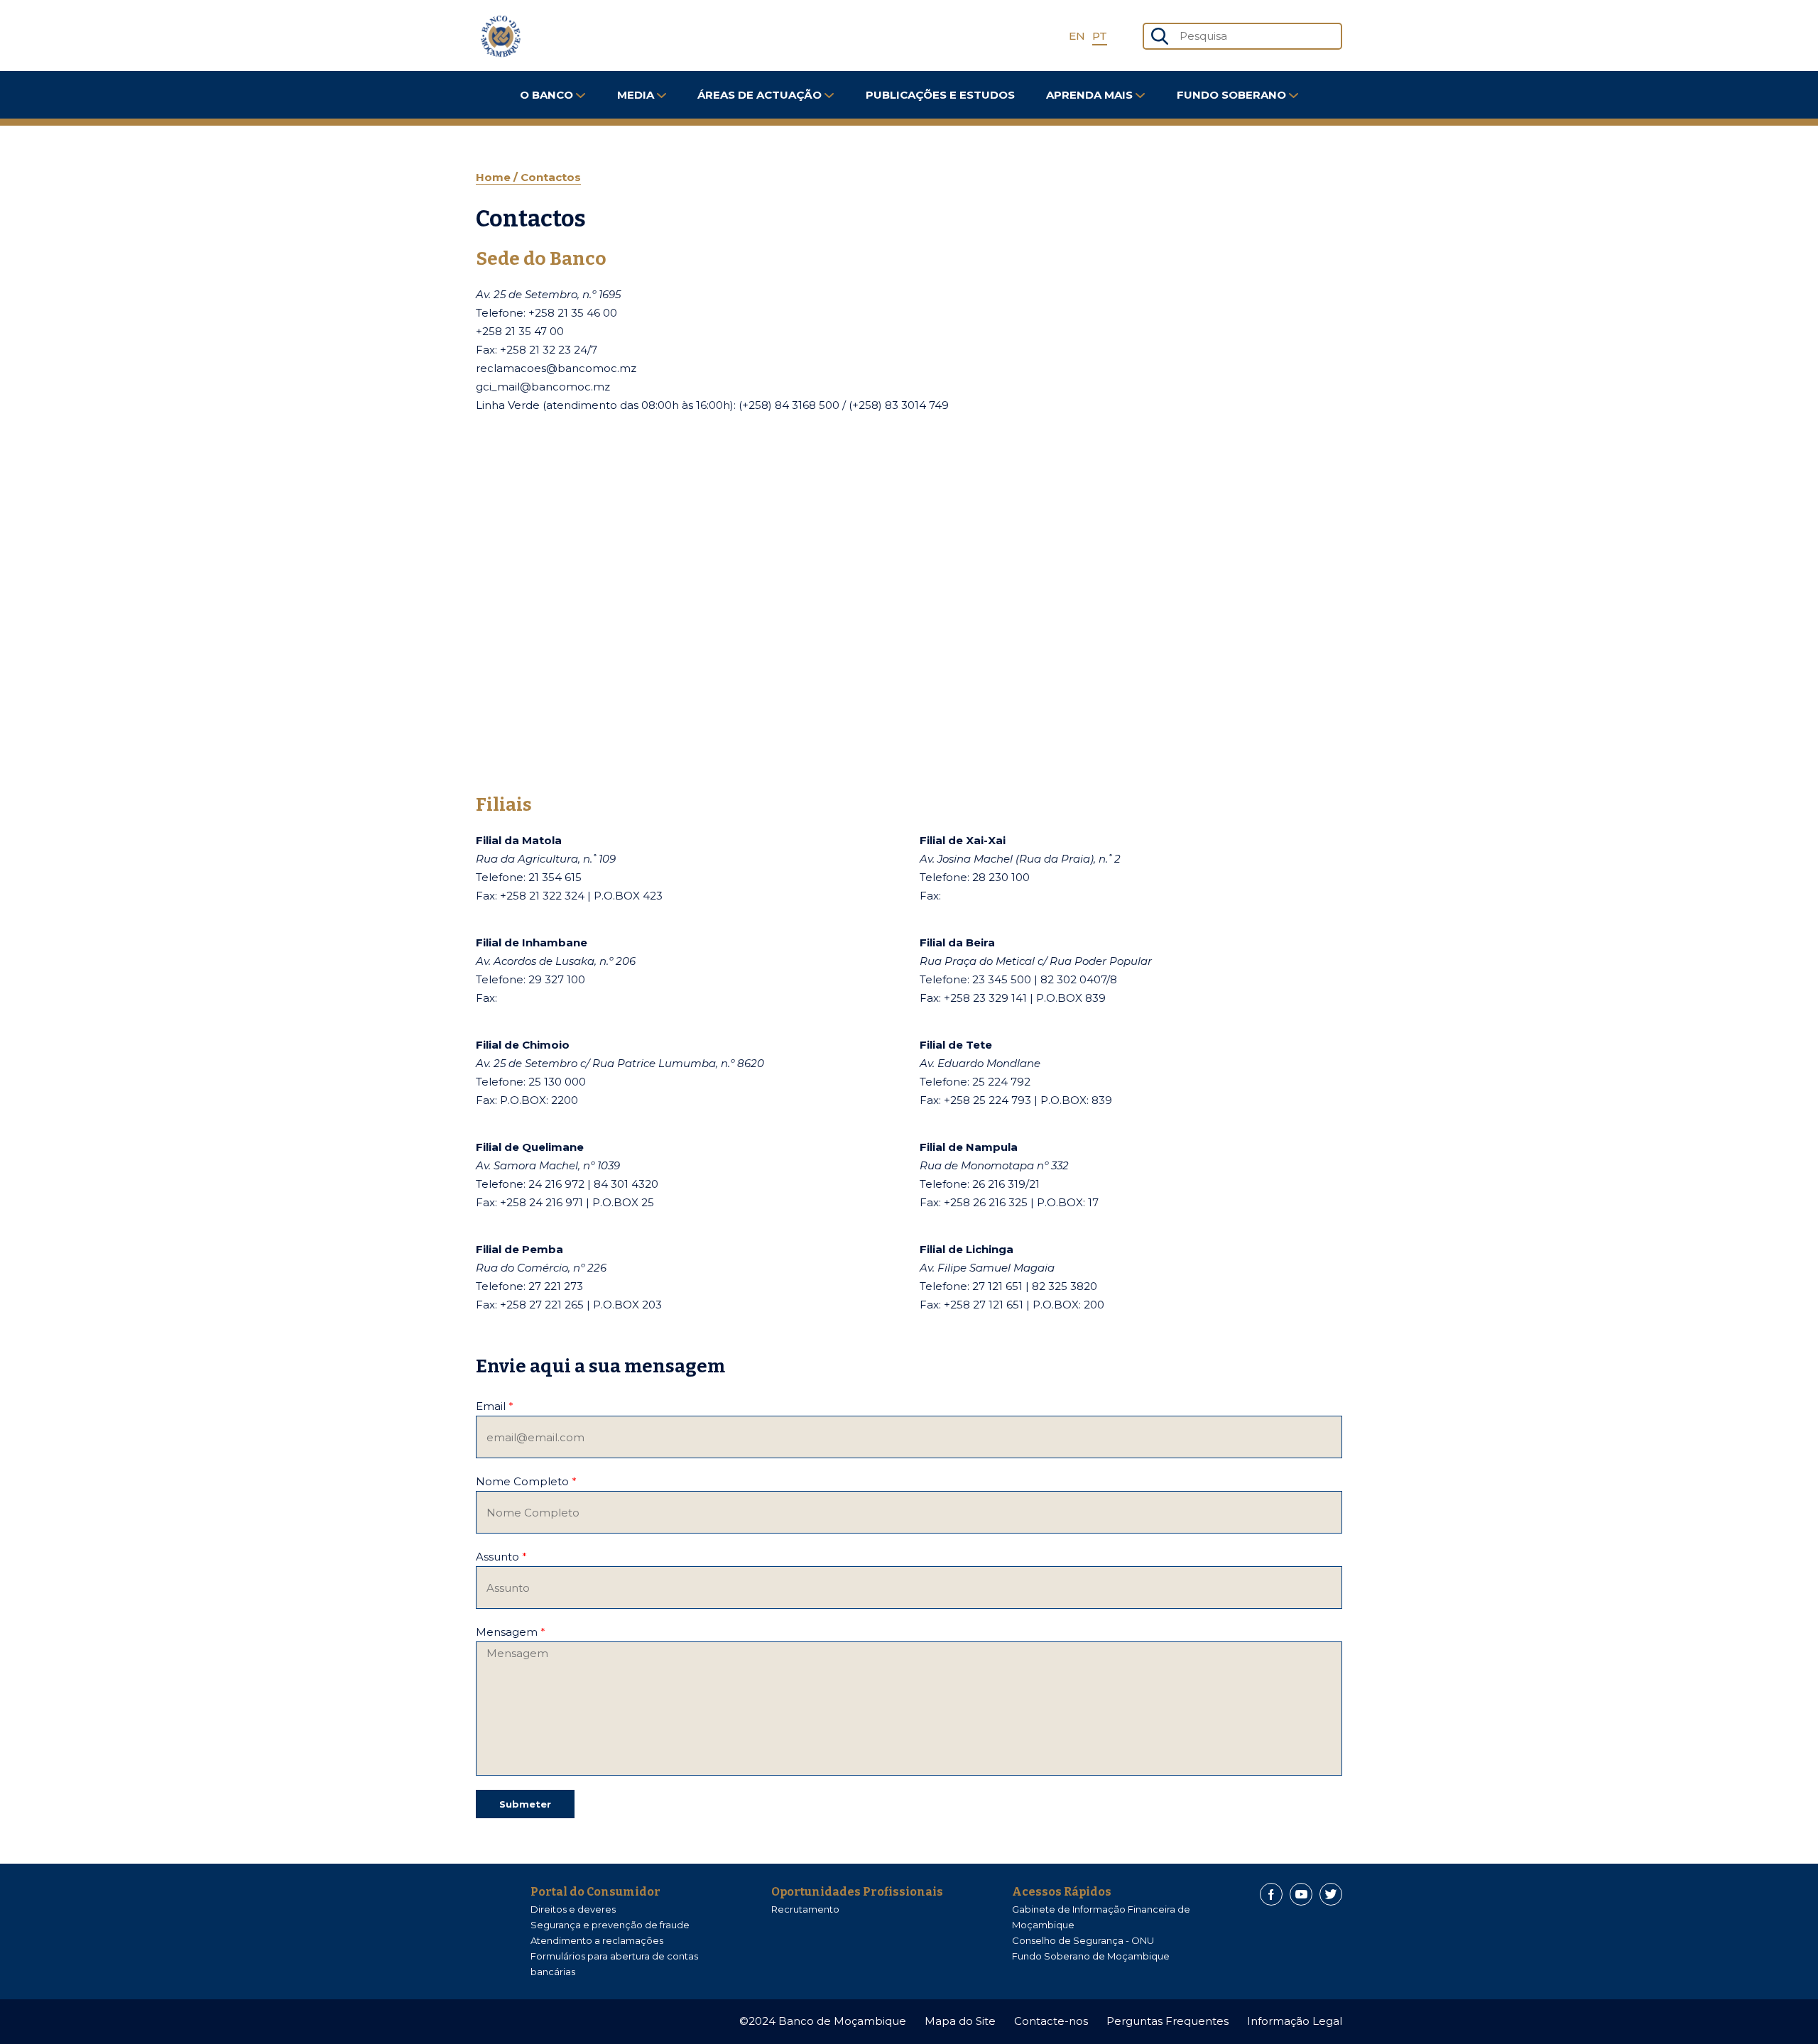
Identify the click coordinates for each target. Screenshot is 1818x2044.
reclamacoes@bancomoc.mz (556, 368)
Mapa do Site (960, 2021)
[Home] (501, 36)
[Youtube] (1301, 1894)
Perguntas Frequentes (1167, 2021)
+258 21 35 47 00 (520, 331)
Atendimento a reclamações (597, 1940)
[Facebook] (1271, 1894)
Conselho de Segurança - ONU (1083, 1940)
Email (495, 1406)
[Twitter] (1331, 1894)
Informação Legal (1295, 2021)
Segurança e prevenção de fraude (610, 1925)
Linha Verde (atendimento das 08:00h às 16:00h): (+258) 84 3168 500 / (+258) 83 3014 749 (712, 405)
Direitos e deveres (573, 1909)
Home (495, 177)
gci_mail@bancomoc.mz (543, 387)
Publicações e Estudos (940, 95)
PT (1100, 36)
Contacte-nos (1051, 2021)
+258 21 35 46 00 (573, 313)
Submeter (525, 1804)
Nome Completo (526, 1481)
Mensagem (511, 1632)
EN (1077, 36)
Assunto (501, 1557)
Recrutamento (805, 1909)
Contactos (551, 177)
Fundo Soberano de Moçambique (1091, 1956)
